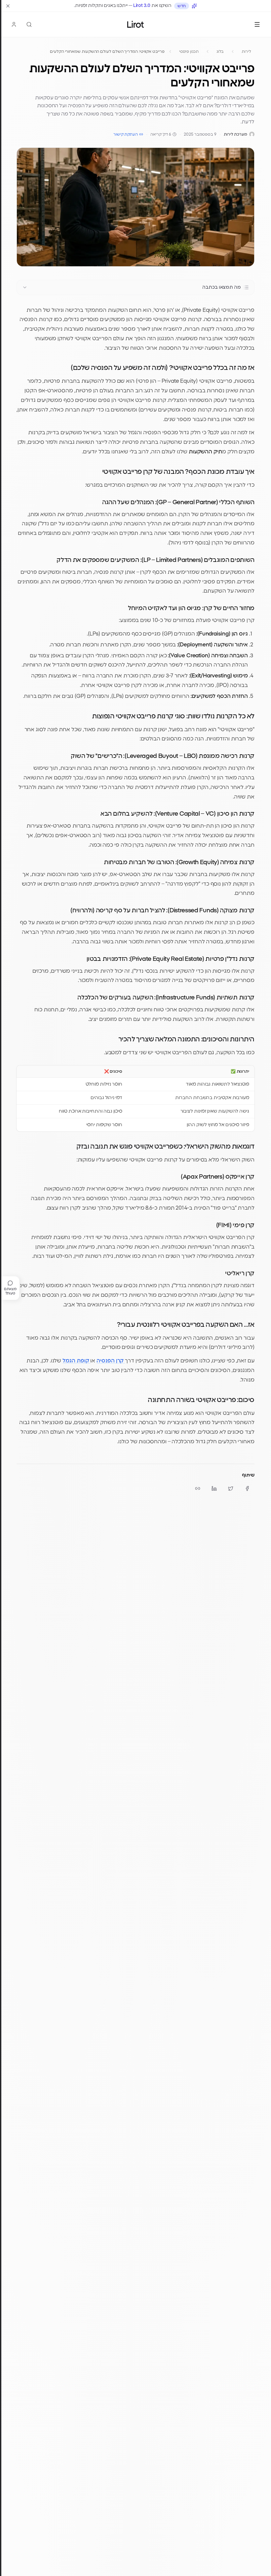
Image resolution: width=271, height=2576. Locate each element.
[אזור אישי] (14, 24)
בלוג (220, 51)
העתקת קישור (126, 134)
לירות (246, 51)
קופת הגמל (76, 1361)
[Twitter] (231, 1488)
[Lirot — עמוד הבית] (135, 24)
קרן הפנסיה (111, 1361)
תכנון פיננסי (189, 51)
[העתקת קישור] (198, 1488)
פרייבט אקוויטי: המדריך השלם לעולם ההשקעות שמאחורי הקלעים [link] (107, 51)
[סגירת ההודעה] (8, 6)
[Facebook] (247, 1488)
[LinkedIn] (214, 1488)
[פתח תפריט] (257, 24)
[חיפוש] (29, 24)
